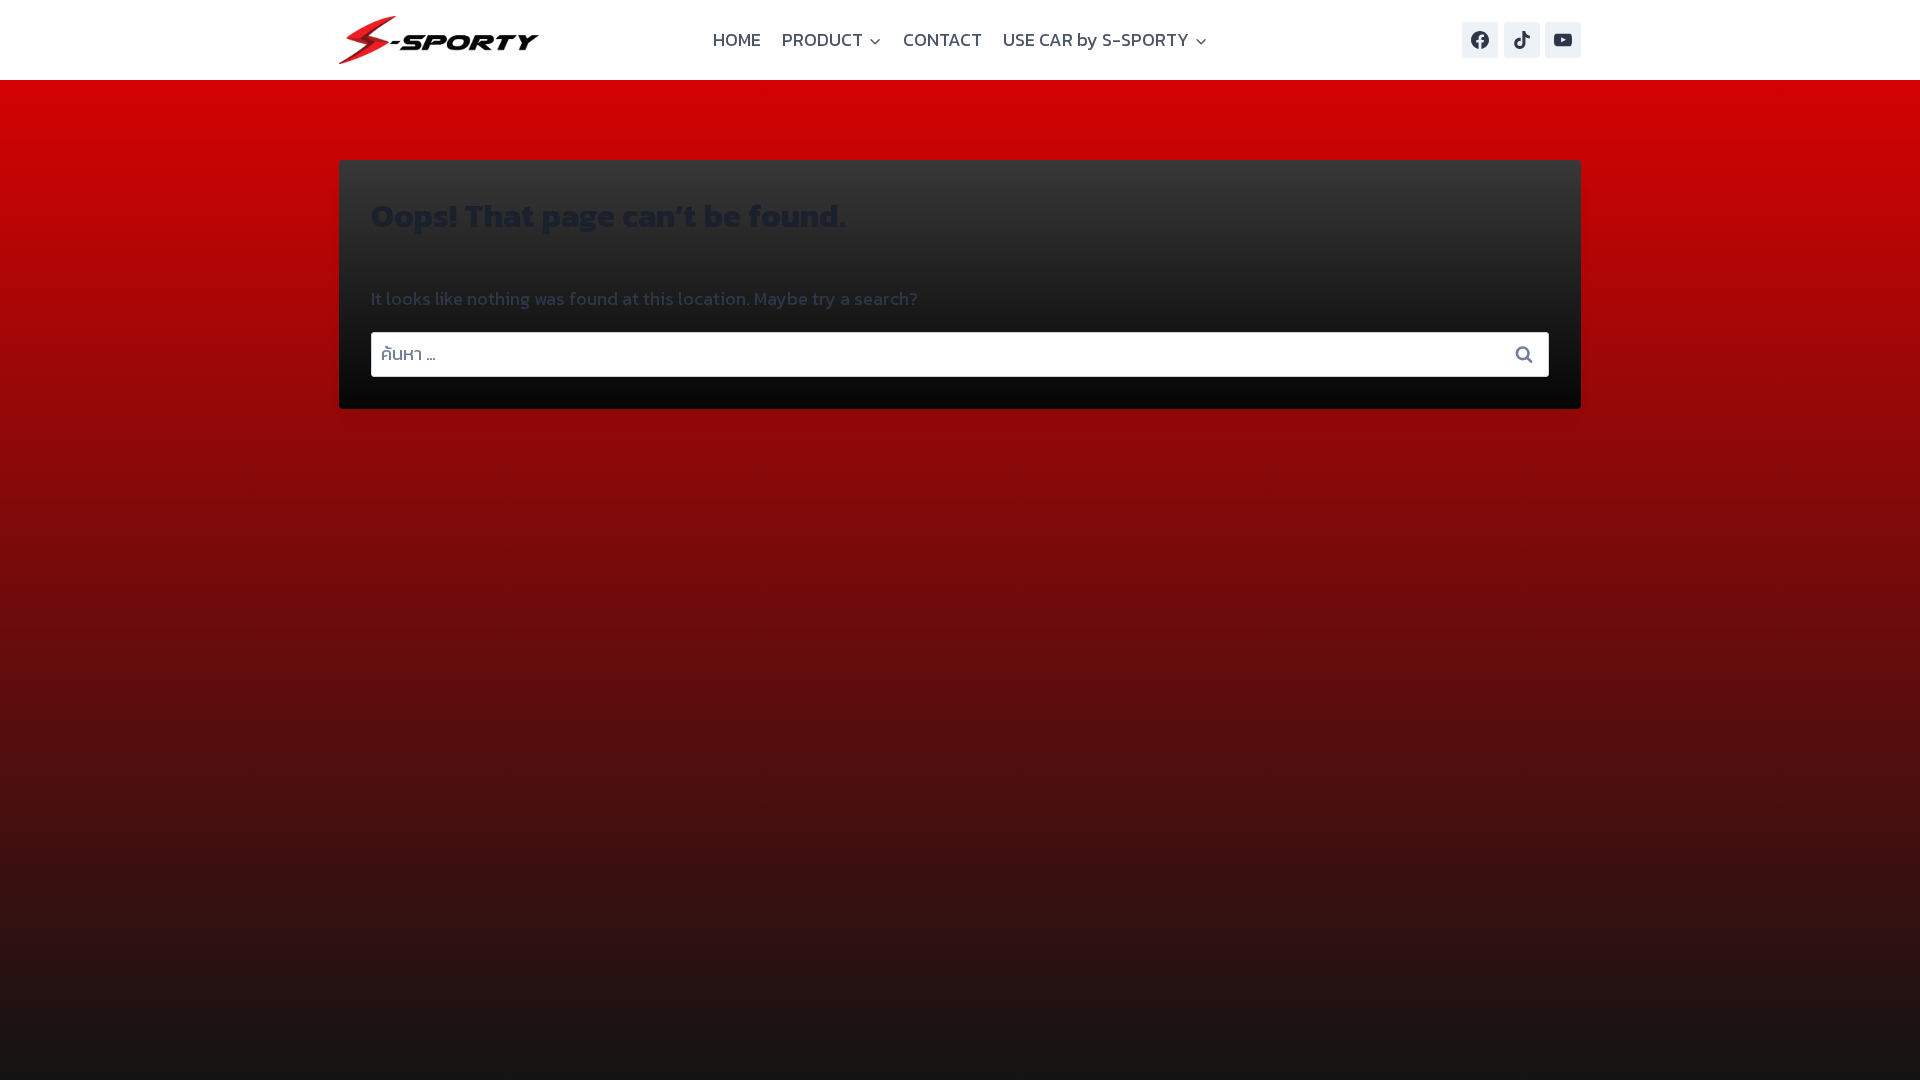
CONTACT (942, 39)
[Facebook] (1480, 40)
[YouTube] (1563, 40)
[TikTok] (1522, 40)
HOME (737, 39)
